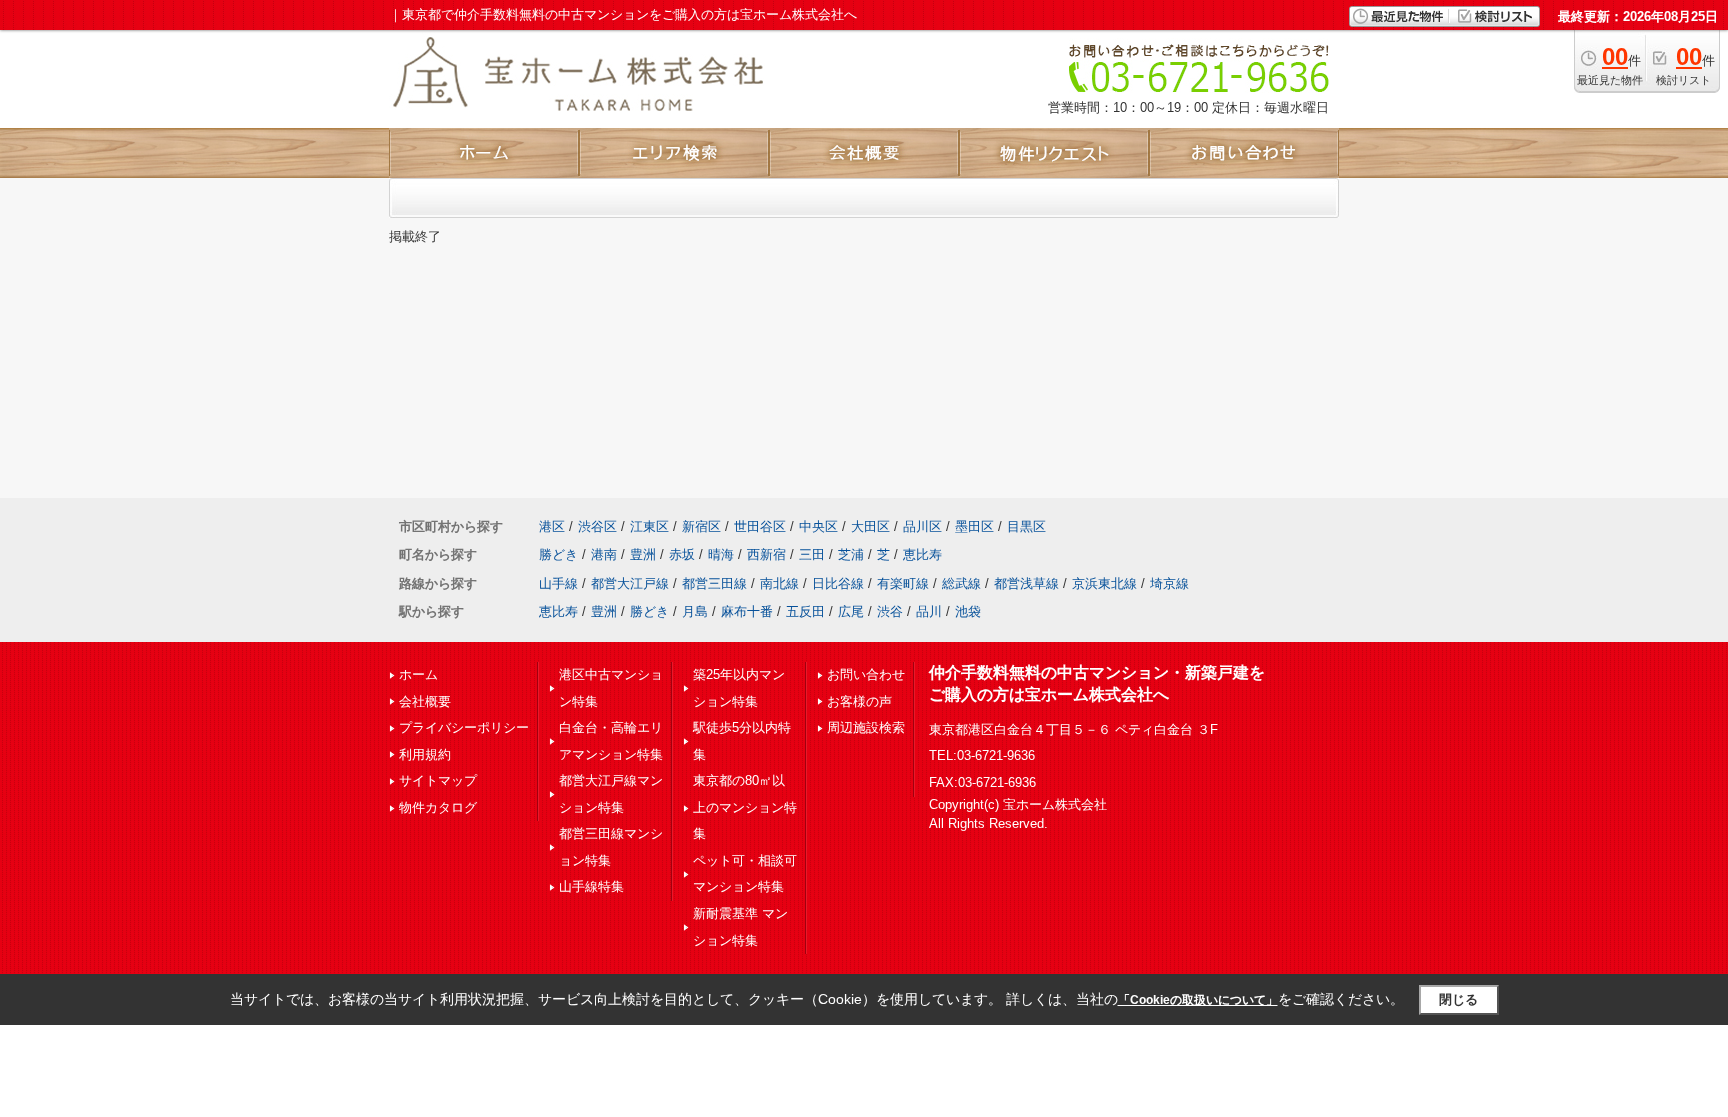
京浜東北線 (1104, 583)
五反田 (805, 611)
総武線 (961, 583)
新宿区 (701, 526)
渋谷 (890, 611)
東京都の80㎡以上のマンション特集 (745, 807)
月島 (695, 611)
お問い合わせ (866, 674)
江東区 (649, 526)
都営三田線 (714, 583)
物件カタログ (438, 807)
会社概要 (425, 701)
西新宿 (766, 554)
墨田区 (974, 526)
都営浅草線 (1026, 583)
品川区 (922, 526)
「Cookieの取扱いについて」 (1198, 1000)
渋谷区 (597, 526)
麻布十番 (747, 611)
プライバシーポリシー (464, 727)
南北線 (779, 583)
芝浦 (851, 554)
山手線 (558, 583)
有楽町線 (903, 583)
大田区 (870, 526)
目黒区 (1026, 526)
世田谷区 (760, 526)
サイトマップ (438, 780)
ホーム (418, 674)
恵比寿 (922, 554)
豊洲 (643, 554)
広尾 (851, 611)
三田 (812, 554)
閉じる (1458, 999)
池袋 (968, 611)
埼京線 (1169, 583)
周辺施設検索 (866, 727)
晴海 (721, 554)
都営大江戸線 (630, 583)
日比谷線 (838, 583)
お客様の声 (859, 701)
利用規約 (425, 754)
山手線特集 (591, 886)
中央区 (818, 526)
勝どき (558, 554)
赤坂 (682, 554)
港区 (552, 526)
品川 (929, 611)
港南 (604, 554)
